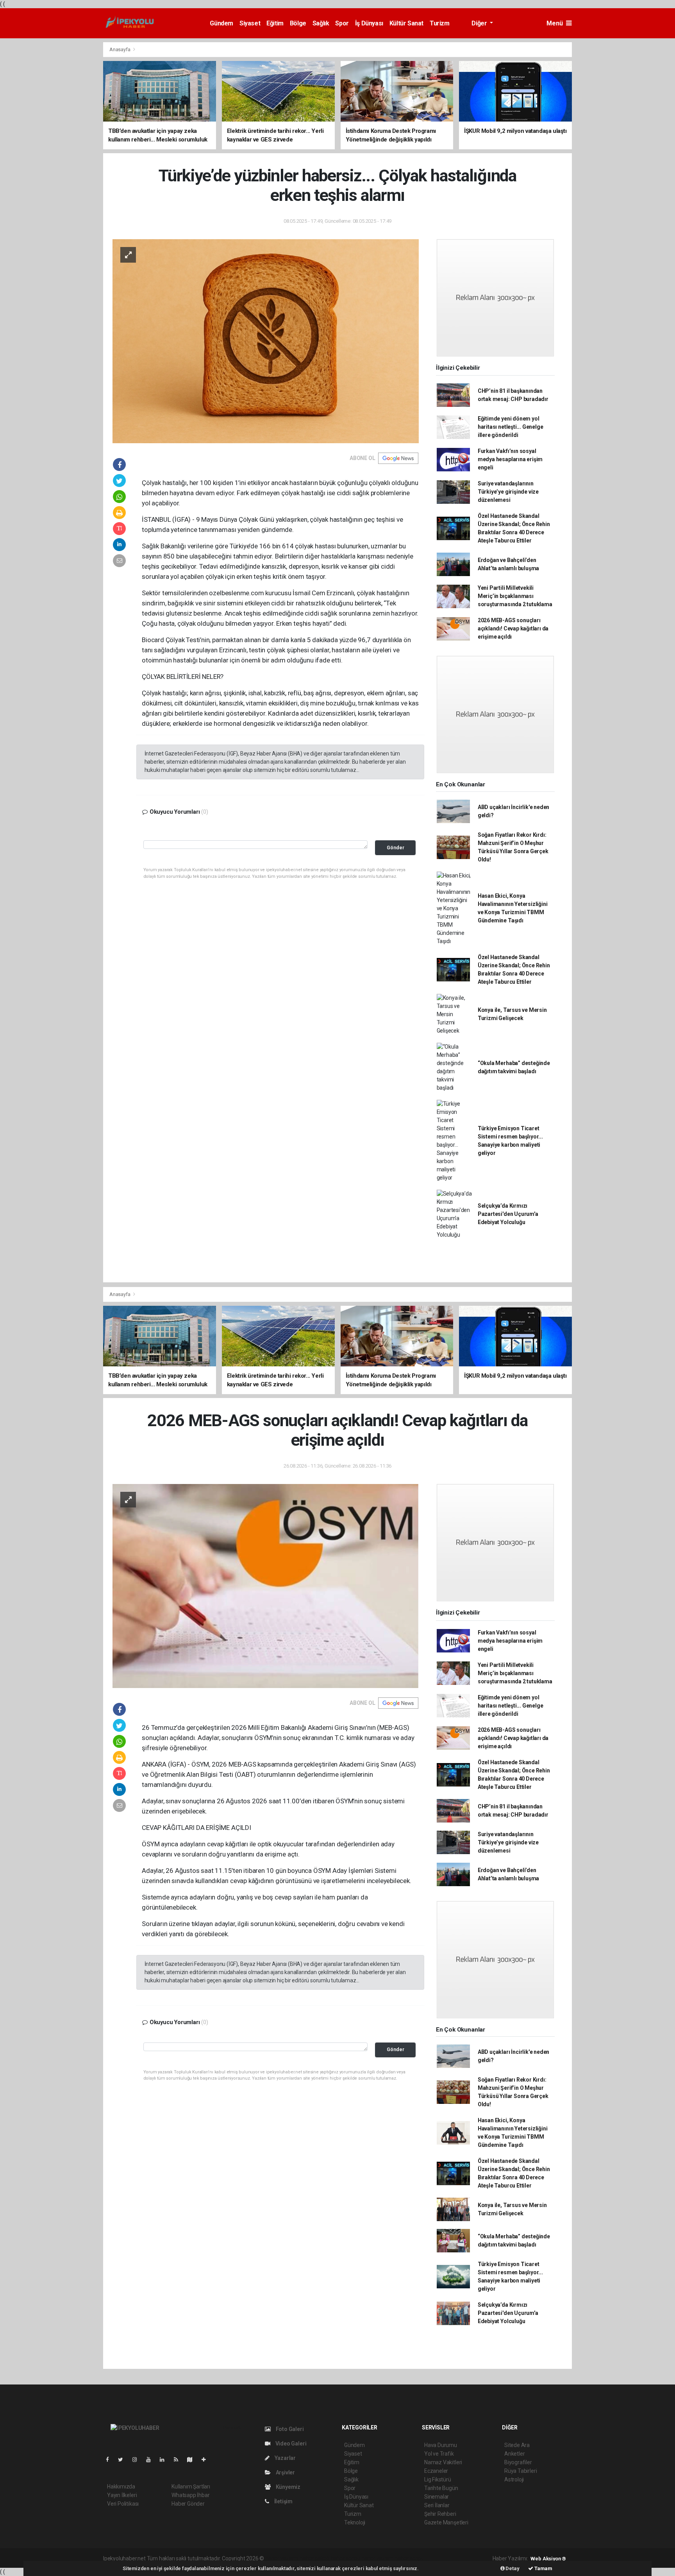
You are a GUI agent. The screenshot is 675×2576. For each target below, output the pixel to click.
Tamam (543, 2568)
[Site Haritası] (193, 2460)
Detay (512, 2568)
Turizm (440, 23)
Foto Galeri (289, 2429)
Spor (342, 23)
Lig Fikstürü (438, 2479)
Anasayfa (120, 49)
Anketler (514, 2454)
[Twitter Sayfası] (124, 2460)
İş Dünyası (369, 23)
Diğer (480, 23)
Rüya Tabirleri (521, 2471)
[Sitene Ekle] (207, 2460)
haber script (409, 2558)
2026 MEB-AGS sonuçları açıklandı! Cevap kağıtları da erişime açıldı (513, 628)
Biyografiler (518, 2462)
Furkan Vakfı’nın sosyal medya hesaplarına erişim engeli (510, 459)
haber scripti (346, 2558)
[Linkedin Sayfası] (165, 2460)
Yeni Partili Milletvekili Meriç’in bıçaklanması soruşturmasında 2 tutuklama (515, 596)
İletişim (283, 2501)
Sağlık (321, 23)
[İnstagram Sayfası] (138, 2460)
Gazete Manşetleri (446, 2522)
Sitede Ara (517, 2445)
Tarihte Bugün (441, 2488)
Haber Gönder (188, 2504)
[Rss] (179, 2460)
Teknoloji (355, 2522)
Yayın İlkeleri (122, 2495)
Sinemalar (437, 2497)
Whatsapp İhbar (190, 2495)
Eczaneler (436, 2471)
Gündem (221, 23)
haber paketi (315, 2558)
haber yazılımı (282, 2558)
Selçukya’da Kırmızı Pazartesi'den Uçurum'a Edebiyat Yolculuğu (508, 1214)
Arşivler (285, 2472)
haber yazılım (378, 2558)
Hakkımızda (121, 2486)
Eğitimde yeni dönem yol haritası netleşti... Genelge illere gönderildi (511, 427)
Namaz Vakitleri (443, 2462)
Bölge (298, 23)
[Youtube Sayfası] (152, 2460)
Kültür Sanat (406, 23)
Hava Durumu (441, 2445)
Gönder (396, 848)
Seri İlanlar (437, 2505)
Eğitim (275, 23)
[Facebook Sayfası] (111, 2460)
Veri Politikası (123, 2504)
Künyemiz (287, 2487)
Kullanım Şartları (191, 2486)
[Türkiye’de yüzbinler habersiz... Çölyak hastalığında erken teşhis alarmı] (266, 341)
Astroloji (514, 2479)
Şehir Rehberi (440, 2514)
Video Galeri (290, 2444)
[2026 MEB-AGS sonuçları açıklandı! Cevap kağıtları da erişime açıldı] (266, 1586)
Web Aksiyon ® (548, 2559)
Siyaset (250, 23)
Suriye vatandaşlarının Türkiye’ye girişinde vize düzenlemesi (508, 492)
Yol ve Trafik (439, 2454)
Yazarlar (285, 2458)
